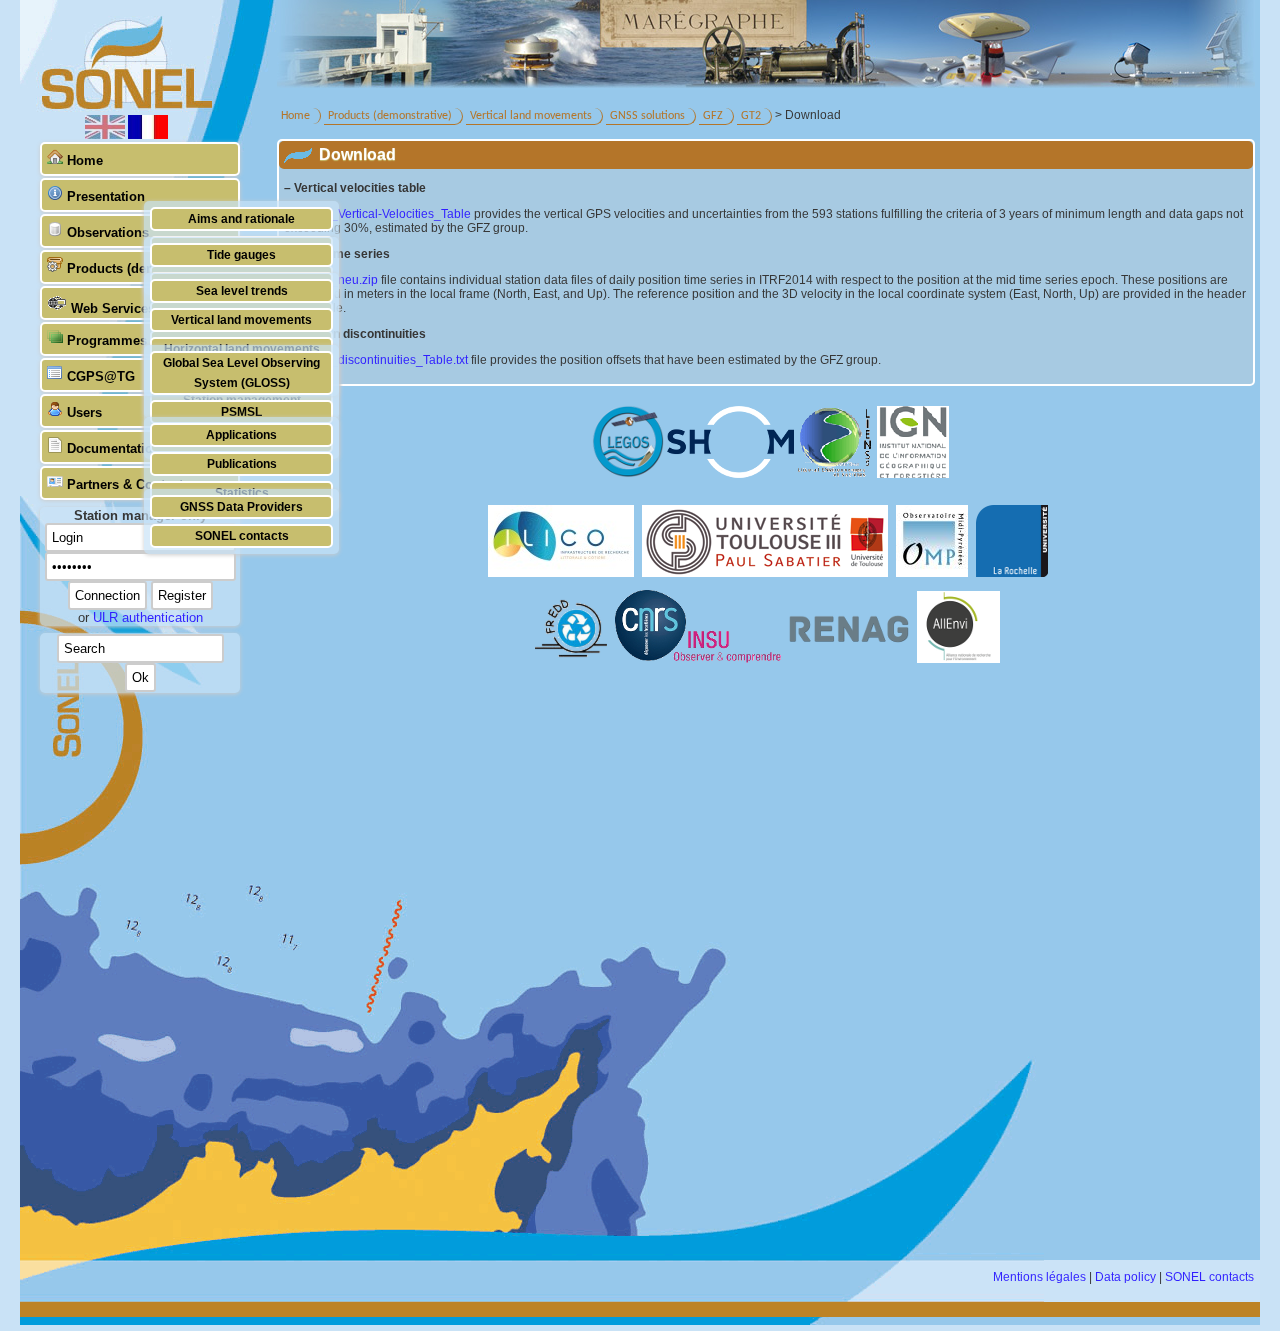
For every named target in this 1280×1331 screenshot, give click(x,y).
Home (85, 160)
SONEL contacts (242, 535)
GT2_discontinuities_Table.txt (388, 360)
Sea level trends (242, 290)
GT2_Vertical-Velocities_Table (389, 214)
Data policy (1125, 1277)
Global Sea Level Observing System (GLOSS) (241, 372)
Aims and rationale (241, 218)
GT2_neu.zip (343, 280)
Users (84, 412)
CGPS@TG (101, 376)
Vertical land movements (241, 319)
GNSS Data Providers (241, 506)
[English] (106, 135)
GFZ (713, 116)
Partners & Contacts (128, 484)
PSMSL (241, 411)
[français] (148, 135)
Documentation (114, 448)
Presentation (106, 196)
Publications (242, 463)
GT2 (751, 116)
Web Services (113, 308)
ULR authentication (148, 617)
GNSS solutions (647, 116)
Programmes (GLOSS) (136, 340)
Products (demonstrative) (390, 116)
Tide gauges (241, 254)
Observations (108, 232)
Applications (241, 434)
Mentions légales (1039, 1277)
